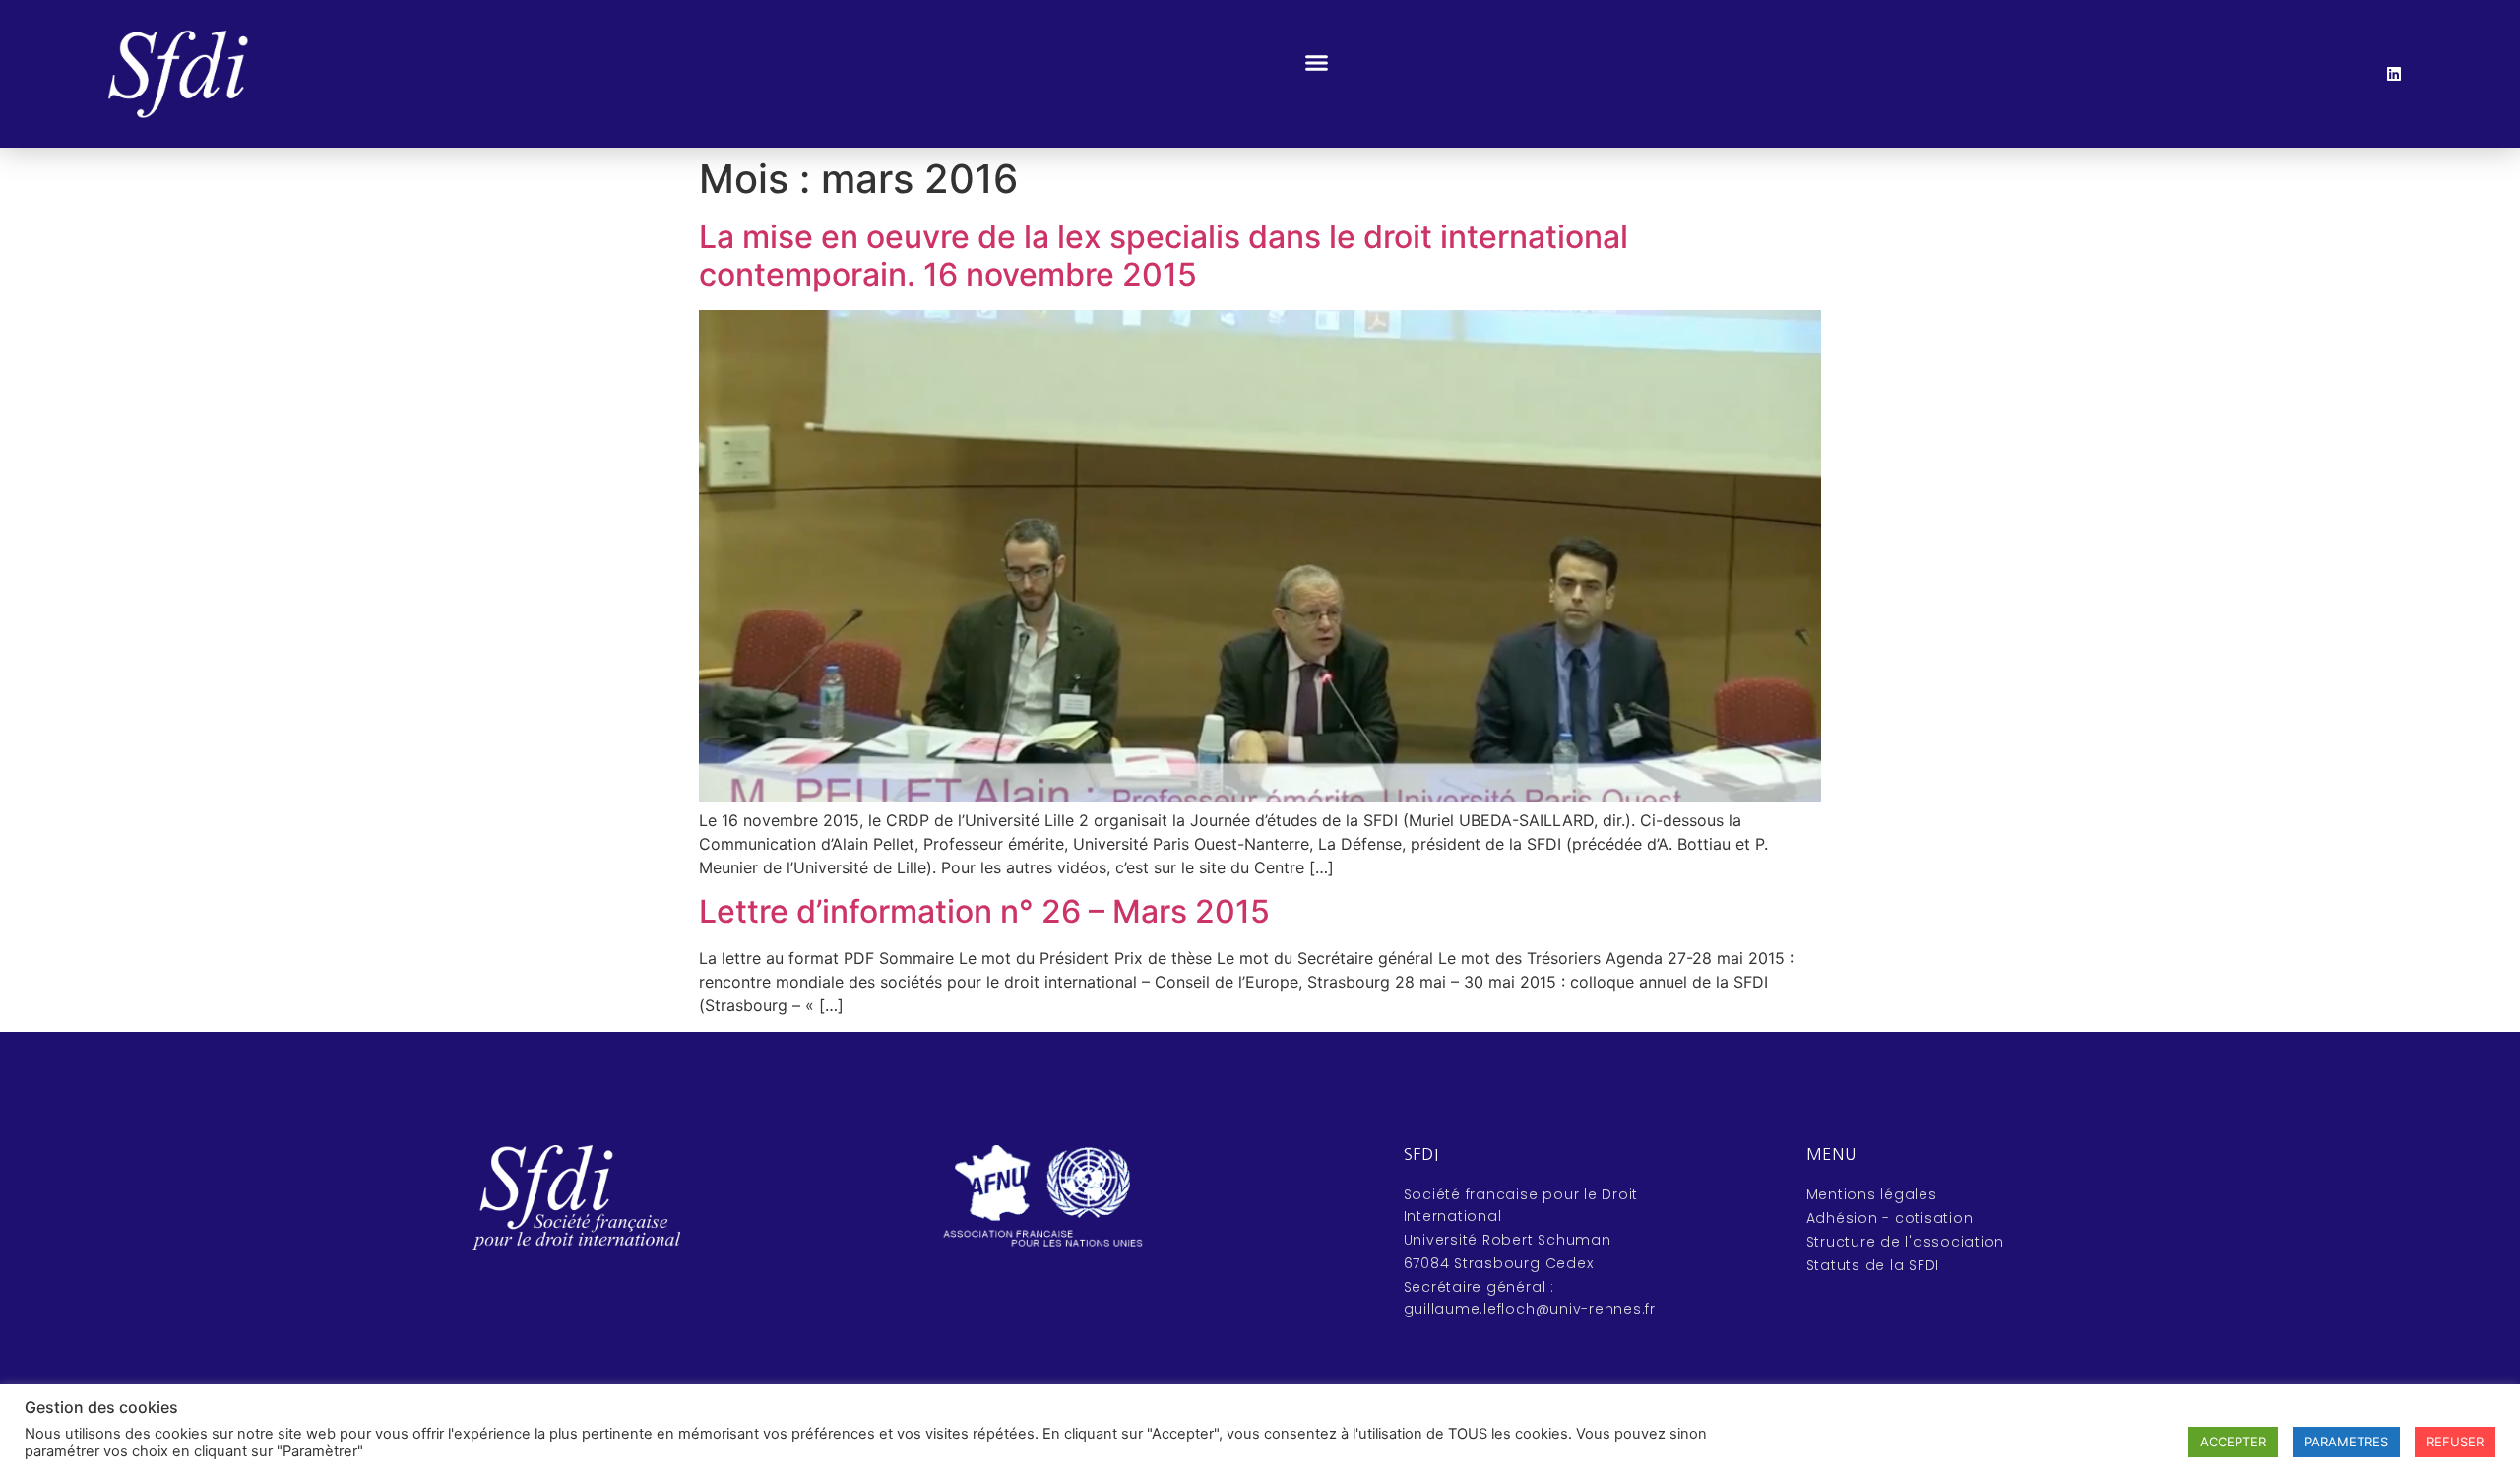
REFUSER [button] (2455, 1442)
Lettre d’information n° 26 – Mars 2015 (984, 911)
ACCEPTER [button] (2233, 1442)
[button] (1317, 63)
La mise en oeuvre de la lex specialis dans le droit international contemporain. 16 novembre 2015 (1164, 256)
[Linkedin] (2394, 74)
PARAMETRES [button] (2346, 1442)
